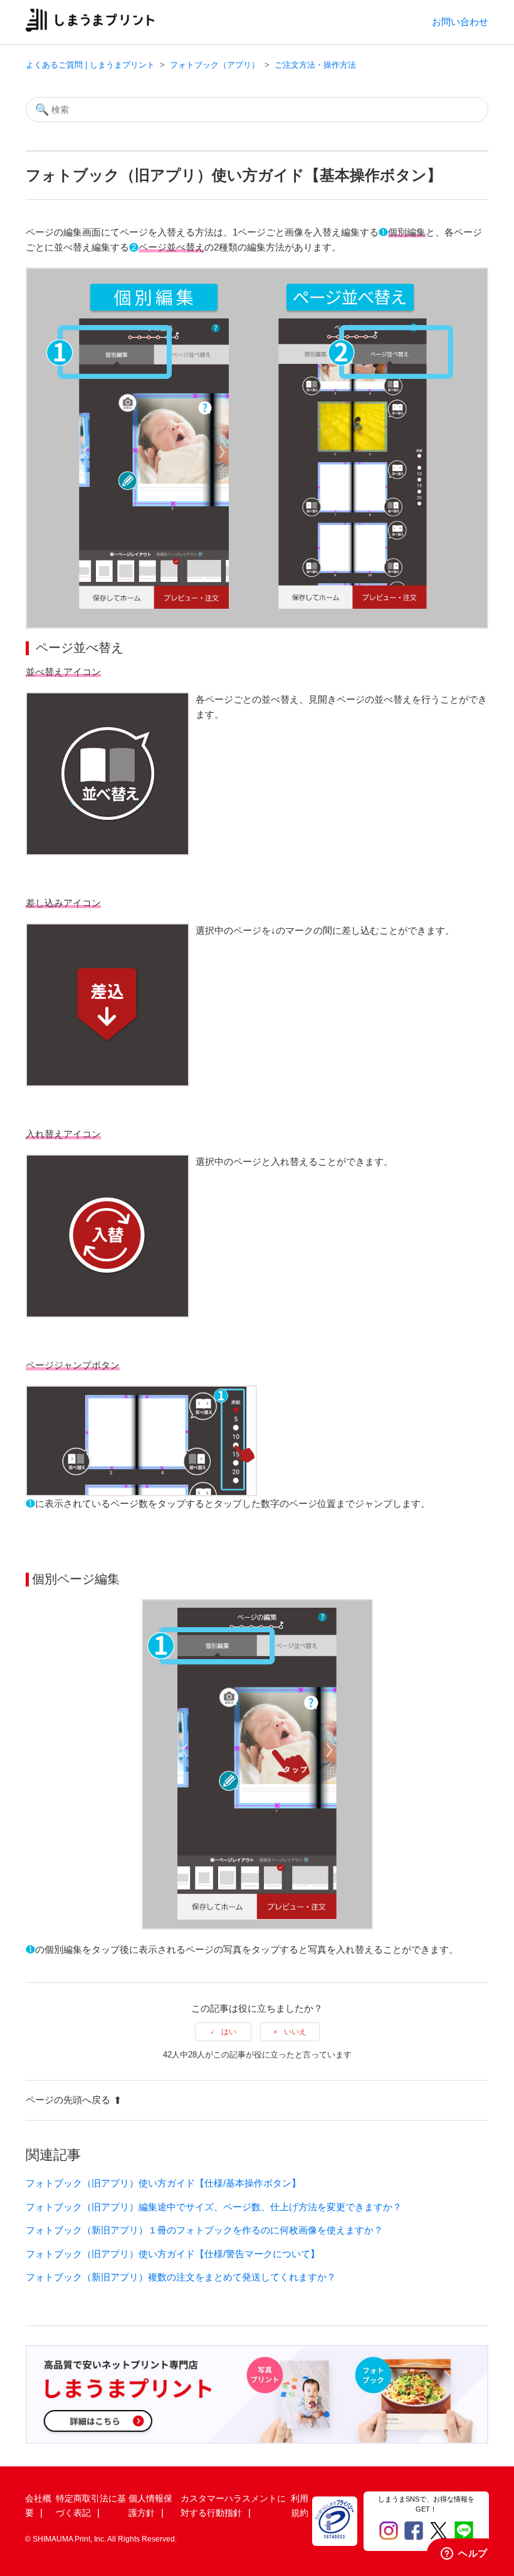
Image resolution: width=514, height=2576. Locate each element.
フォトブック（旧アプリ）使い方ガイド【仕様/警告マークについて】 (173, 2254)
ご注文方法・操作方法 (315, 65)
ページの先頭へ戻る (68, 2100)
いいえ (295, 2032)
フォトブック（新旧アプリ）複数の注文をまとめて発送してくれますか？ (181, 2277)
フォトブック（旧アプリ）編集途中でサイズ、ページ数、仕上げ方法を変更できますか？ (214, 2207)
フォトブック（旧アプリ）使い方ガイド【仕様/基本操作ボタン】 (163, 2183)
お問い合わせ (460, 22)
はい (229, 2032)
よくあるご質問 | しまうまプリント (90, 65)
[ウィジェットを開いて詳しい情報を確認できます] (464, 2554)
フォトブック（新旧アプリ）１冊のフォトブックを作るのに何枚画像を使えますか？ (204, 2230)
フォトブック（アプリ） (215, 65)
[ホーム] (90, 28)
